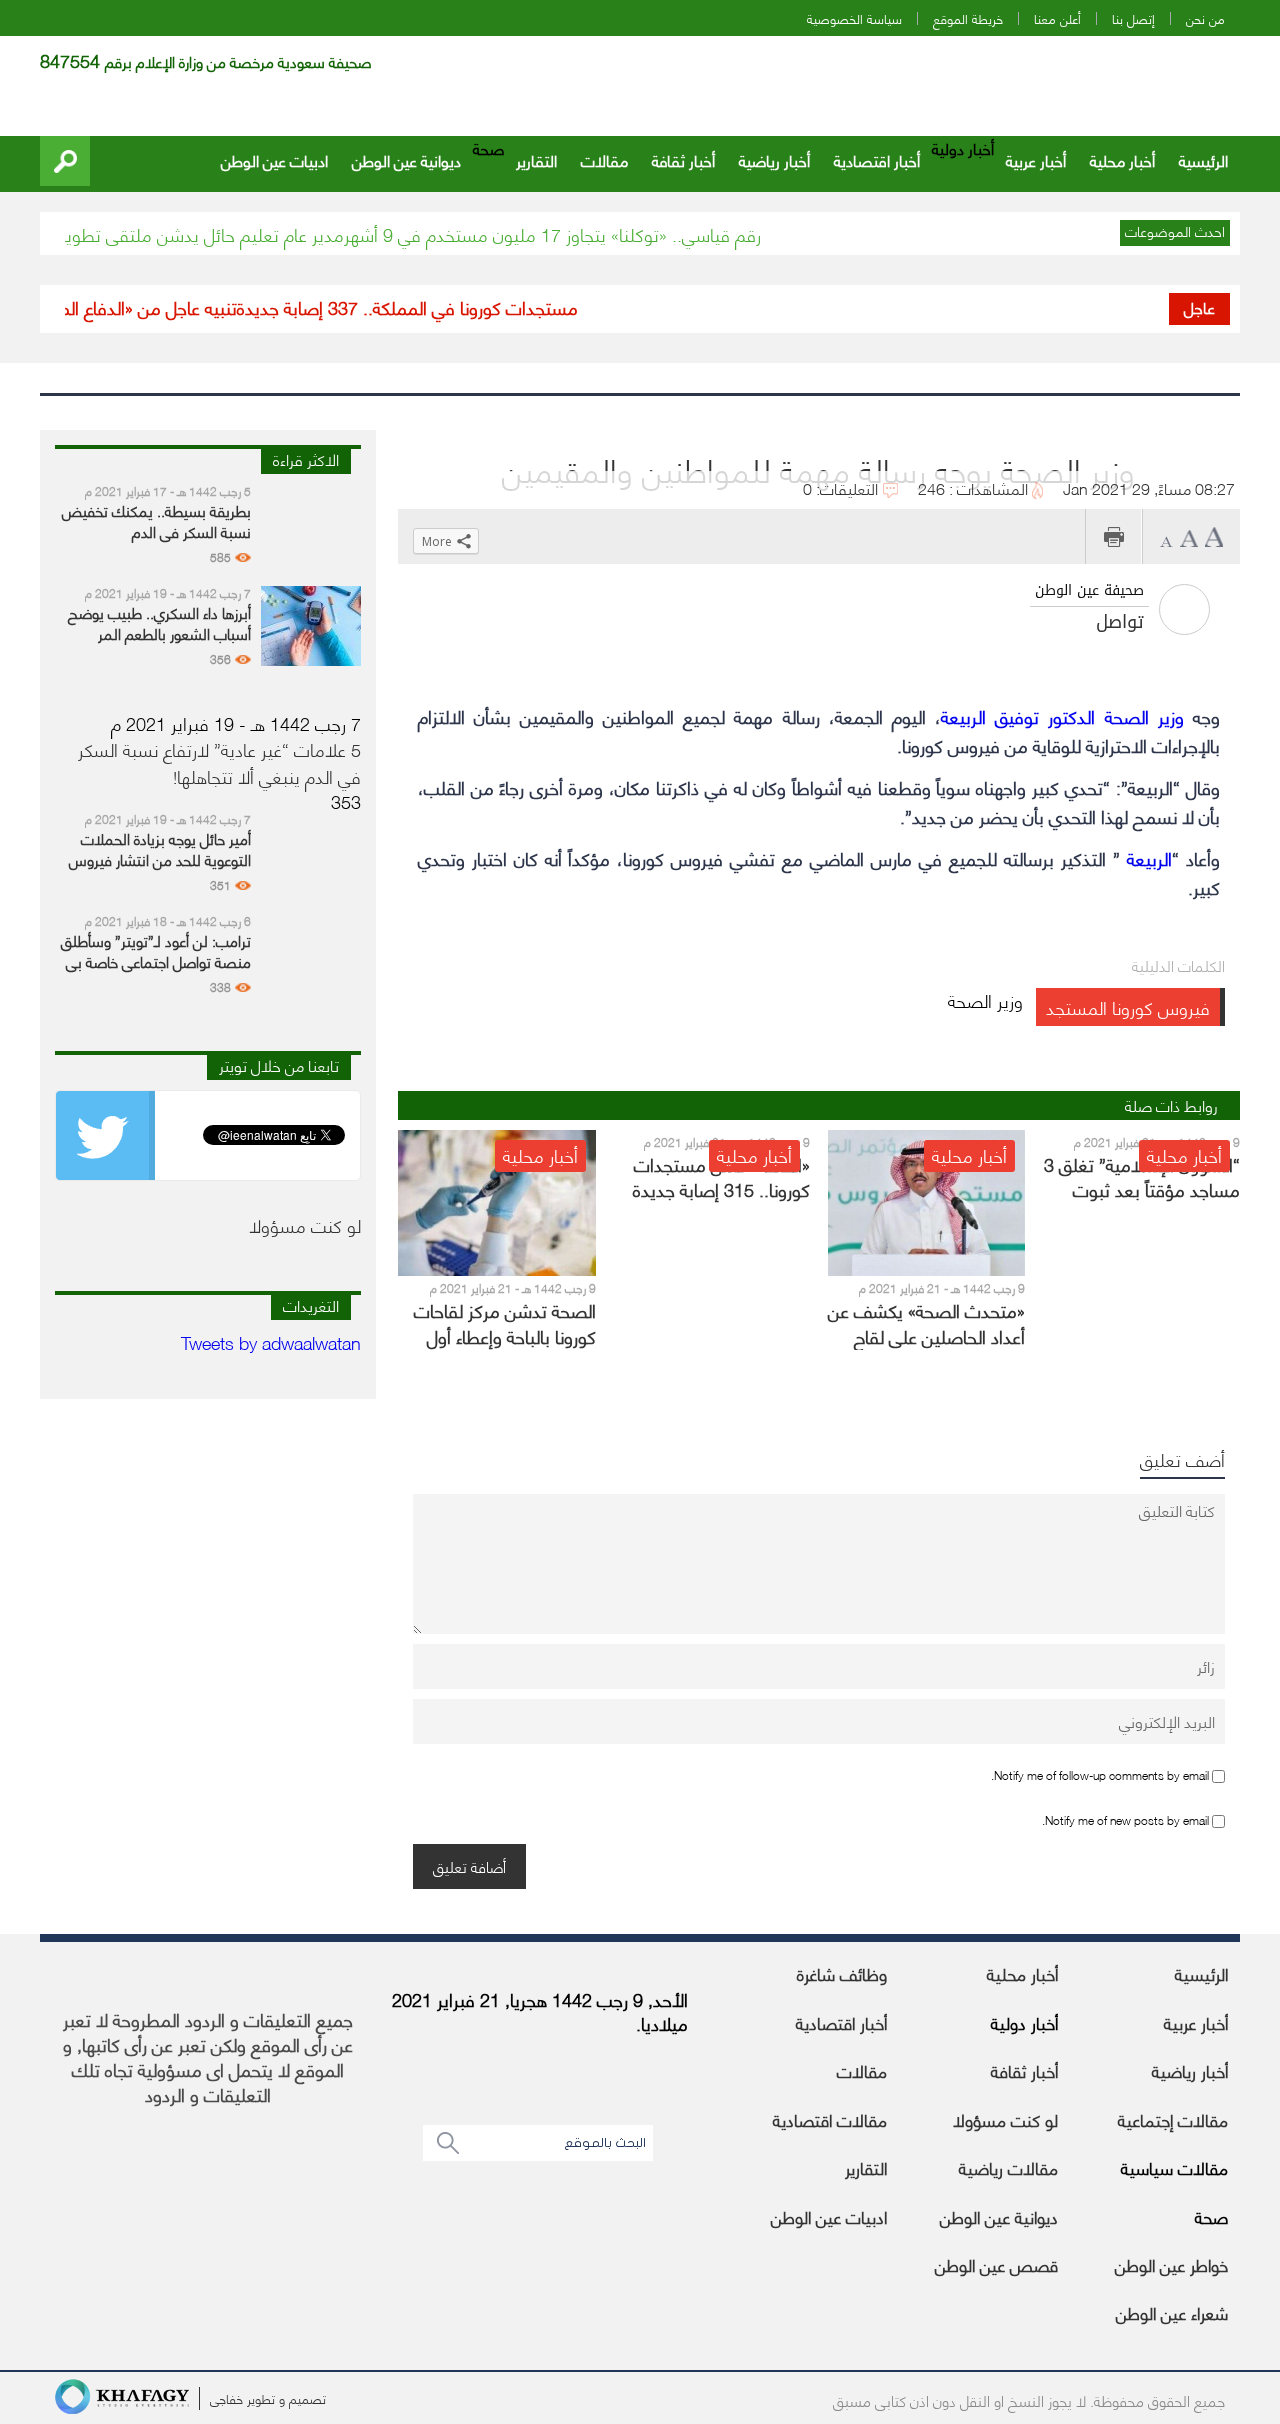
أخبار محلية (1122, 159)
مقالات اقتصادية (830, 2119)
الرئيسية (1203, 159)
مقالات (604, 159)
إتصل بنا (1133, 18)
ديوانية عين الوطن (406, 159)
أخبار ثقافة (683, 159)
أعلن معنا (1057, 18)
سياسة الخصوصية (854, 18)
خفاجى (226, 2398)
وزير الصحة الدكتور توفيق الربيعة (1062, 715)
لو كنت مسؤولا (1005, 2119)
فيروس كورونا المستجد (1128, 1006)
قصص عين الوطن (996, 2264)
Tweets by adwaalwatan (271, 1341)
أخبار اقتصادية (877, 159)
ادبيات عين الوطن (274, 159)
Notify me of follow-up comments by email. (1100, 1774)
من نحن (1205, 18)
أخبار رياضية (774, 159)
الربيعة (1149, 857)
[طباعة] (1113, 536)
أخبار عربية (1036, 159)
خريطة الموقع (968, 18)
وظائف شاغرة (842, 1973)
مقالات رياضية (1008, 2167)
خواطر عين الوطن (1171, 2264)
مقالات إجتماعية (1173, 2119)
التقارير (536, 159)
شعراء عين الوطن (1172, 2312)
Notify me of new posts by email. (1125, 1819)
